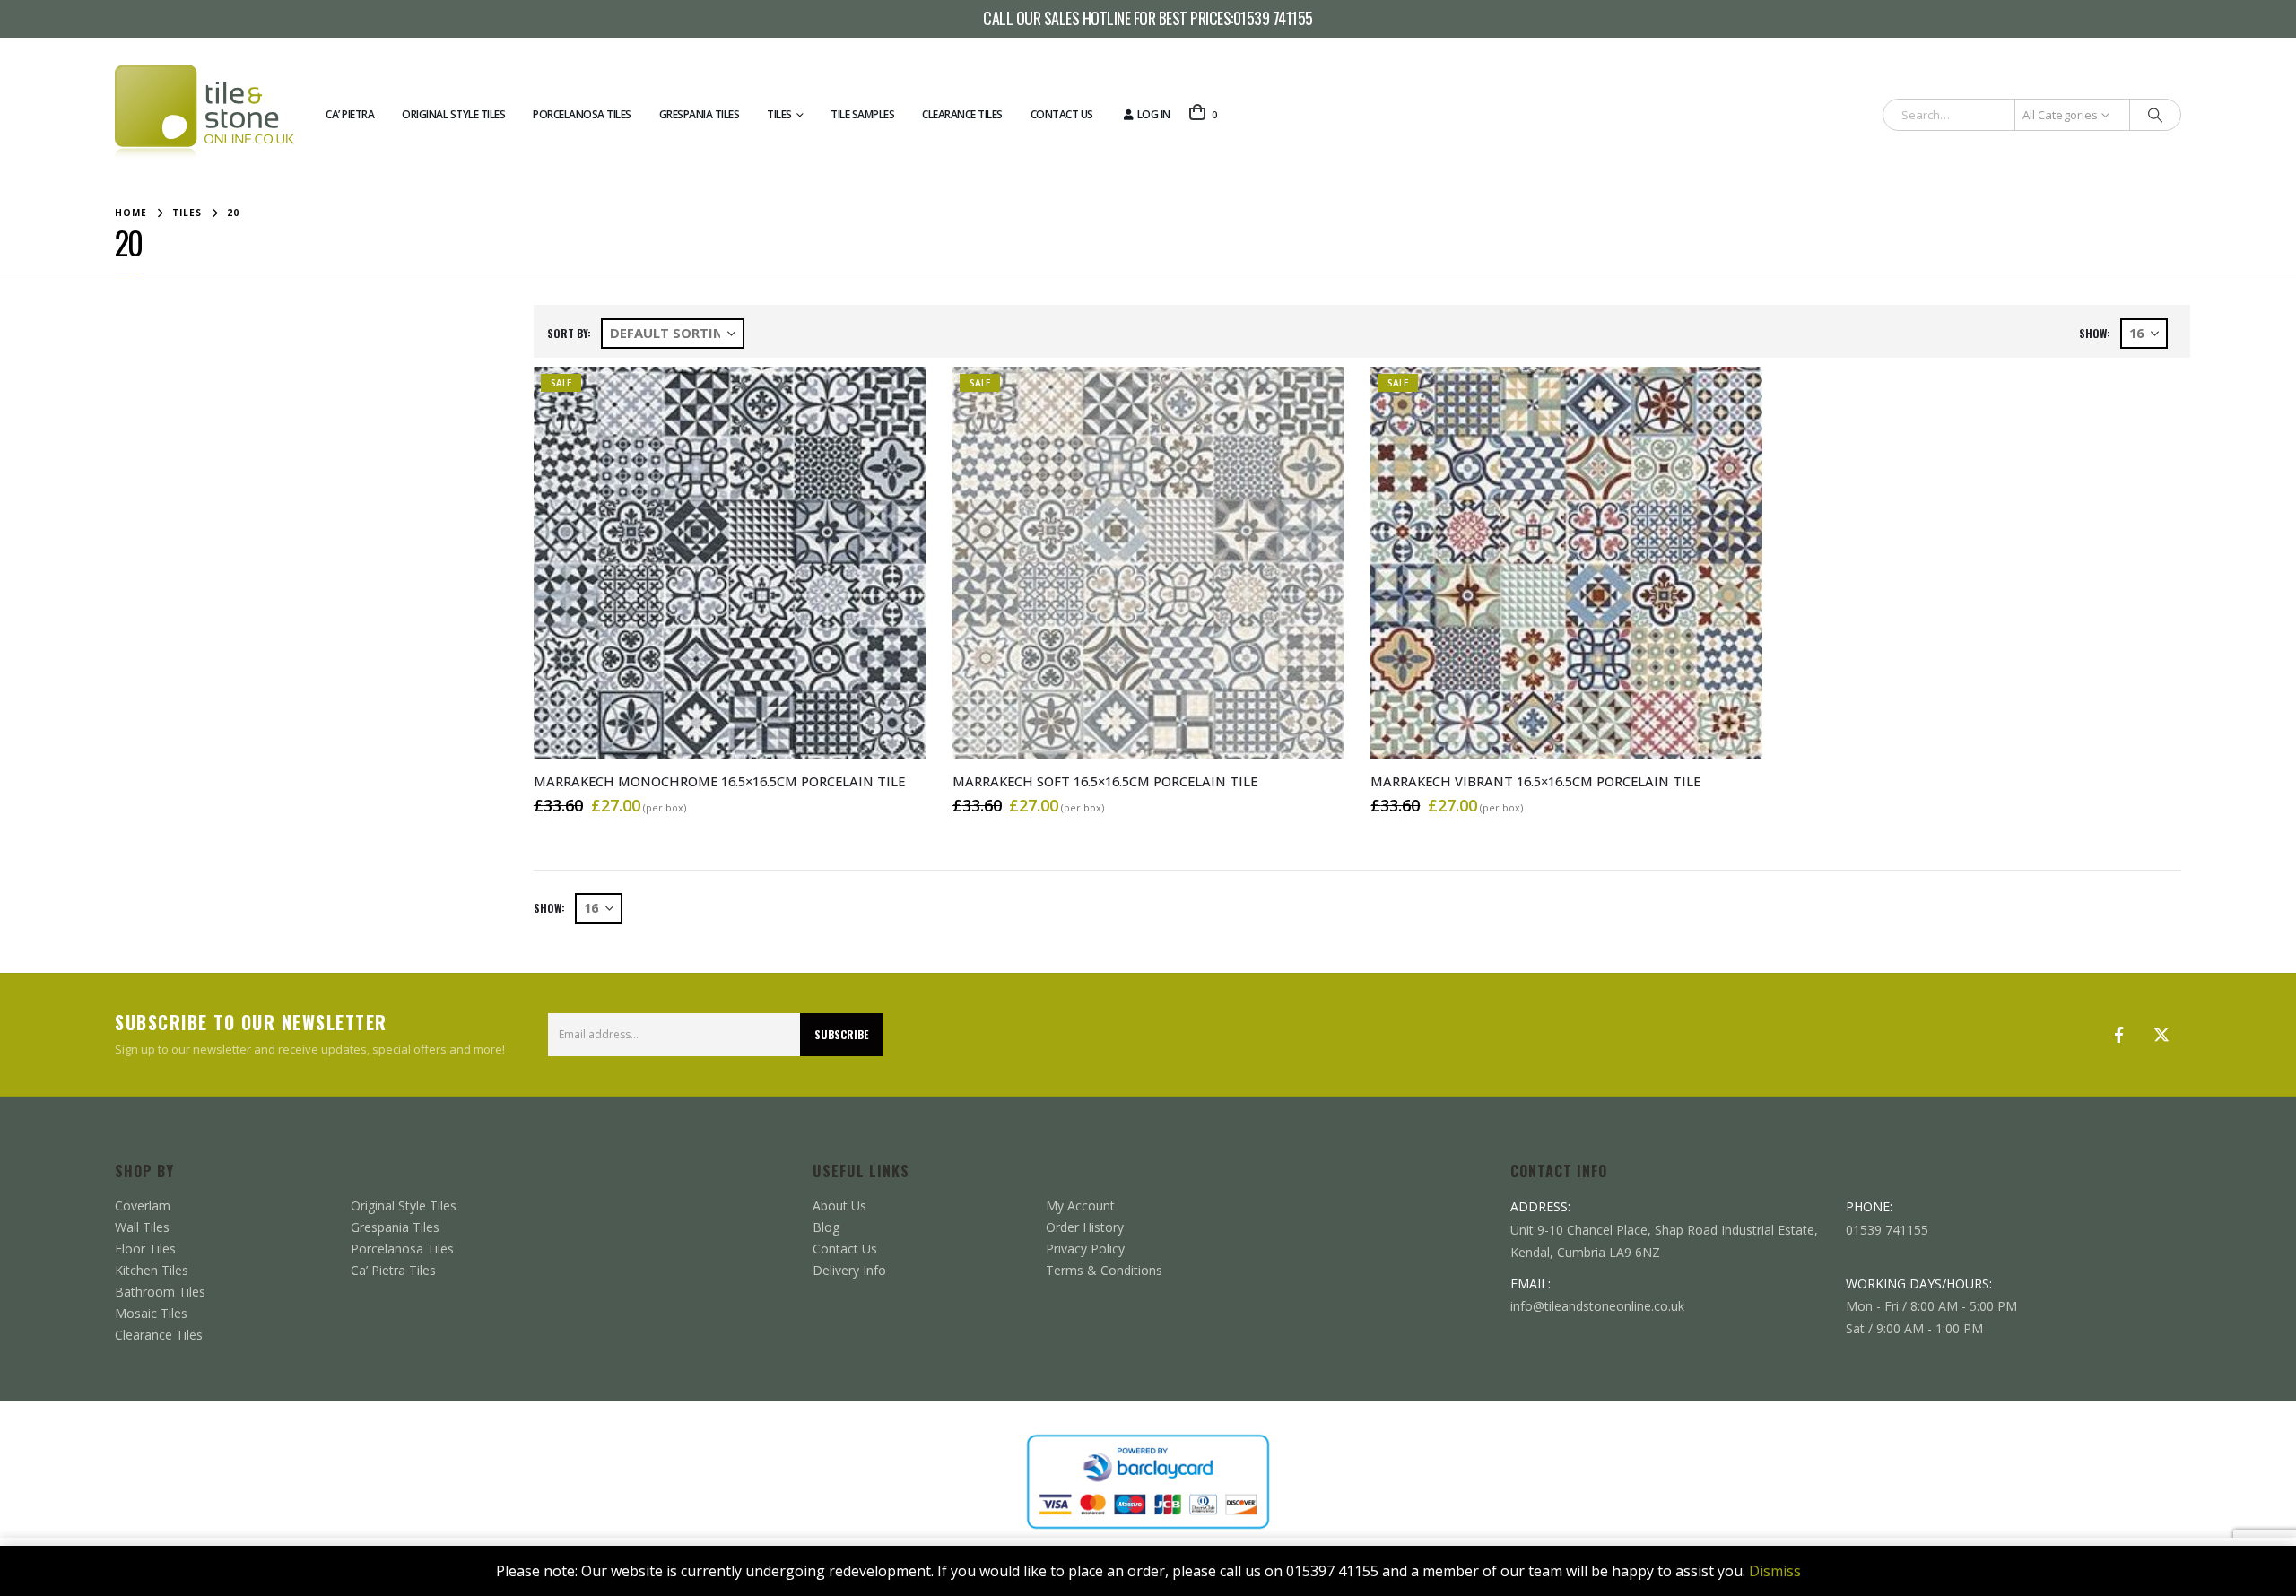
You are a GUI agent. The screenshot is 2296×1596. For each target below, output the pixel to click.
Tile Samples (862, 114)
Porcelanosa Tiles (582, 114)
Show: (2095, 333)
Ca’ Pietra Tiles (393, 1270)
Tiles (779, 114)
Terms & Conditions (1104, 1270)
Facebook (2118, 1035)
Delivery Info (849, 1270)
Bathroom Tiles (160, 1292)
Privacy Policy (1085, 1249)
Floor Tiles (145, 1249)
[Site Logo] (204, 115)
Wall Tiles (142, 1227)
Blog (826, 1227)
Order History (1085, 1227)
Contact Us (1062, 114)
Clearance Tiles (962, 114)
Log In (1154, 114)
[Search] (2155, 115)
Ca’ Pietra (350, 114)
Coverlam (143, 1206)
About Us (839, 1206)
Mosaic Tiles (151, 1313)
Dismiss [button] (1775, 1571)
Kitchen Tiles (152, 1270)
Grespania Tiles (700, 114)
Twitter (2161, 1035)
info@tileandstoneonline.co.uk (1597, 1306)
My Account (1080, 1206)
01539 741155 (1273, 19)
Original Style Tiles (453, 114)
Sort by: (569, 333)
